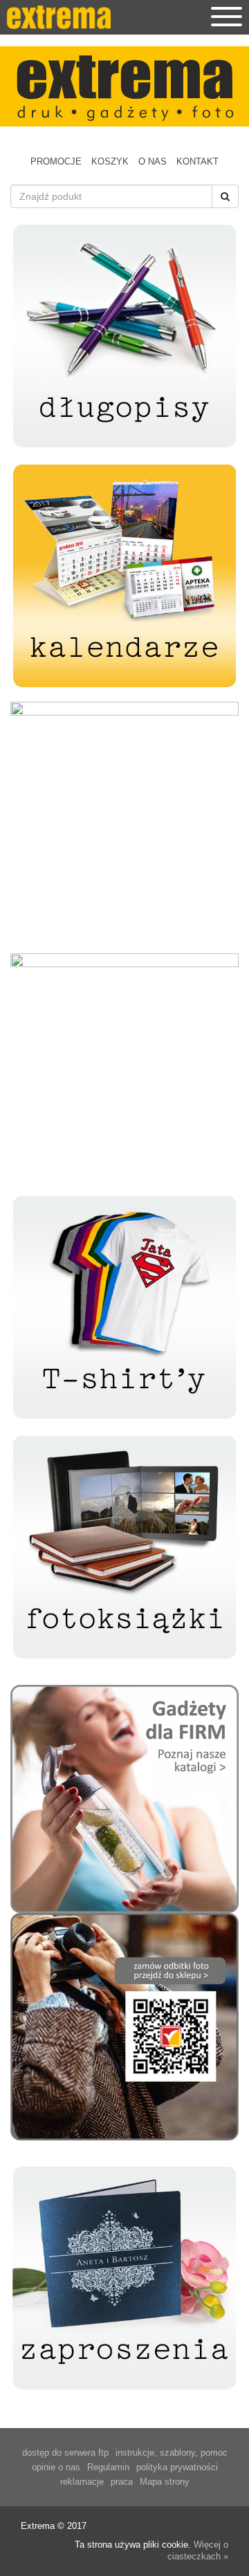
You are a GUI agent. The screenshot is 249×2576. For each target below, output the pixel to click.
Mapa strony (165, 2482)
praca (122, 2482)
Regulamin (108, 2467)
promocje (56, 161)
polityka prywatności (177, 2467)
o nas (153, 161)
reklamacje (82, 2482)
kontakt (197, 161)
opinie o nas (56, 2467)
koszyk (110, 161)
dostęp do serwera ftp (65, 2453)
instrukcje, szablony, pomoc (172, 2453)
